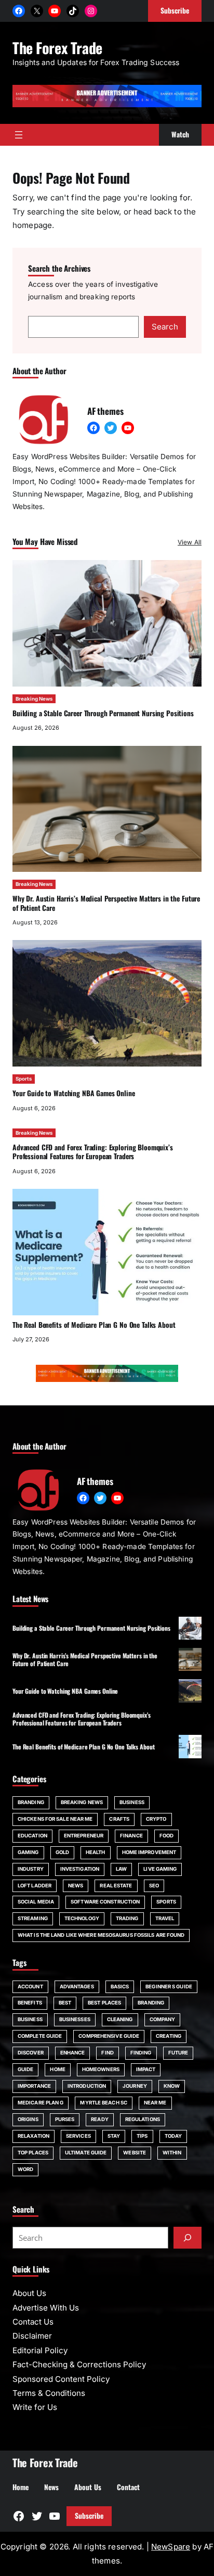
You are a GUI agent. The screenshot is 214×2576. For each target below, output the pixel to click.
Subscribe (89, 2516)
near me (155, 2103)
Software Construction (105, 1902)
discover (31, 2053)
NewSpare (171, 2547)
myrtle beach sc (103, 2103)
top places (33, 2153)
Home (57, 2069)
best (65, 2003)
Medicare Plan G (41, 2103)
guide (25, 2069)
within (172, 2153)
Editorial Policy (40, 2350)
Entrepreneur (84, 1836)
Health (96, 1852)
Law (121, 1869)
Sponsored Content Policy (61, 2379)
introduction (87, 2086)
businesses (75, 2019)
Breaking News (34, 699)
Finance (131, 1836)
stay (114, 2136)
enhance (73, 2053)
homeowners (101, 2069)
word (25, 2169)
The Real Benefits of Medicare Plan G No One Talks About (94, 1325)
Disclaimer (32, 2336)
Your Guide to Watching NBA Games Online (74, 1093)
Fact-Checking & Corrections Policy (79, 2364)
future (178, 2053)
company (163, 2019)
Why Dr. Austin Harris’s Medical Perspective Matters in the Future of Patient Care (106, 903)
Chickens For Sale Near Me (55, 1819)
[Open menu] (19, 135)
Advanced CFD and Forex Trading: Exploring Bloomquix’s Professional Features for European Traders (93, 1152)
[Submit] (188, 2238)
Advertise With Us (46, 2308)
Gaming (28, 1852)
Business (132, 1802)
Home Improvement (149, 1852)
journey (135, 2086)
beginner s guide (169, 1987)
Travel (165, 1918)
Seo (154, 1886)
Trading (127, 1918)
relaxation (34, 2136)
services (78, 2136)
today (173, 2136)
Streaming (33, 1918)
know (172, 2086)
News (76, 1886)
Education (32, 1836)
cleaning (120, 2019)
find (107, 2053)
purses (65, 2119)
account (30, 1987)
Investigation (80, 1869)
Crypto (156, 1819)
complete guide (40, 2036)
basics (120, 1987)
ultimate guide (86, 2153)
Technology (82, 1918)
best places (104, 2003)
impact (146, 2069)
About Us (29, 2293)
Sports (24, 1079)
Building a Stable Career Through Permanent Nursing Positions (103, 713)
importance (34, 2086)
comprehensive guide (109, 2036)
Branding (31, 1802)
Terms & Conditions (49, 2393)
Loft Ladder (35, 1886)
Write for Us (35, 2407)
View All (190, 542)
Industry (31, 1869)
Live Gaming (160, 1869)
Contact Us (33, 2322)
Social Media (36, 1902)
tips (142, 2136)
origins (28, 2119)
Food (166, 1836)
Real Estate (116, 1886)
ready (99, 2119)
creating (169, 2036)
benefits (30, 2003)
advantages (77, 1987)
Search (165, 327)
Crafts (119, 1819)
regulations (143, 2119)
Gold (62, 1852)
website (135, 2153)
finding (141, 2053)
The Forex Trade (57, 47)
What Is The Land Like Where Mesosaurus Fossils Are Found (101, 1935)
